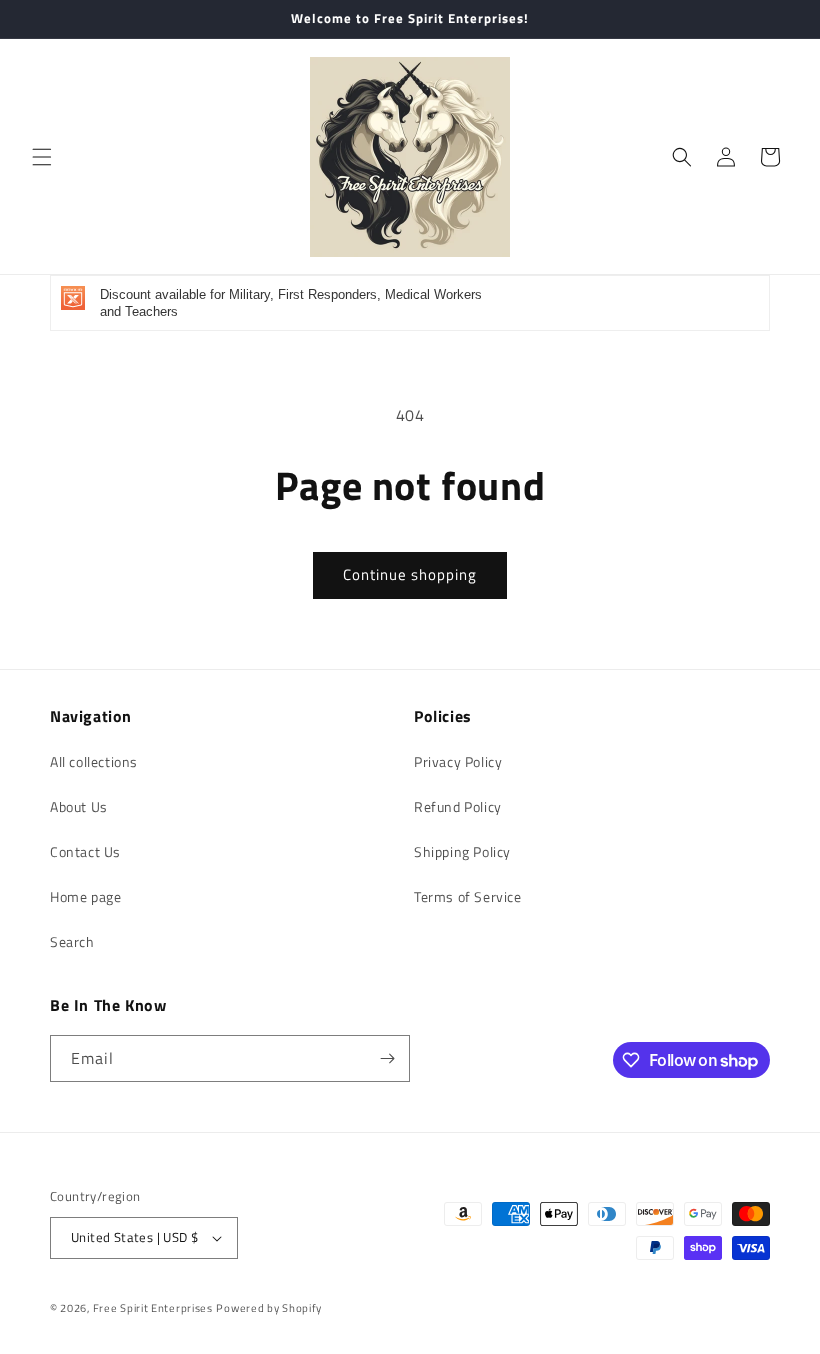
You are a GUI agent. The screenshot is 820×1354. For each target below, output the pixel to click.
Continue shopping (410, 574)
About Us (79, 806)
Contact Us (85, 851)
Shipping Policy (462, 851)
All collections (94, 761)
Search (72, 941)
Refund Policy (458, 806)
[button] (42, 157)
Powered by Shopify (269, 1308)
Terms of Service (468, 896)
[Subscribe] (387, 1058)
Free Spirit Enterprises (153, 1308)
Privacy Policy (458, 761)
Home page (85, 896)
